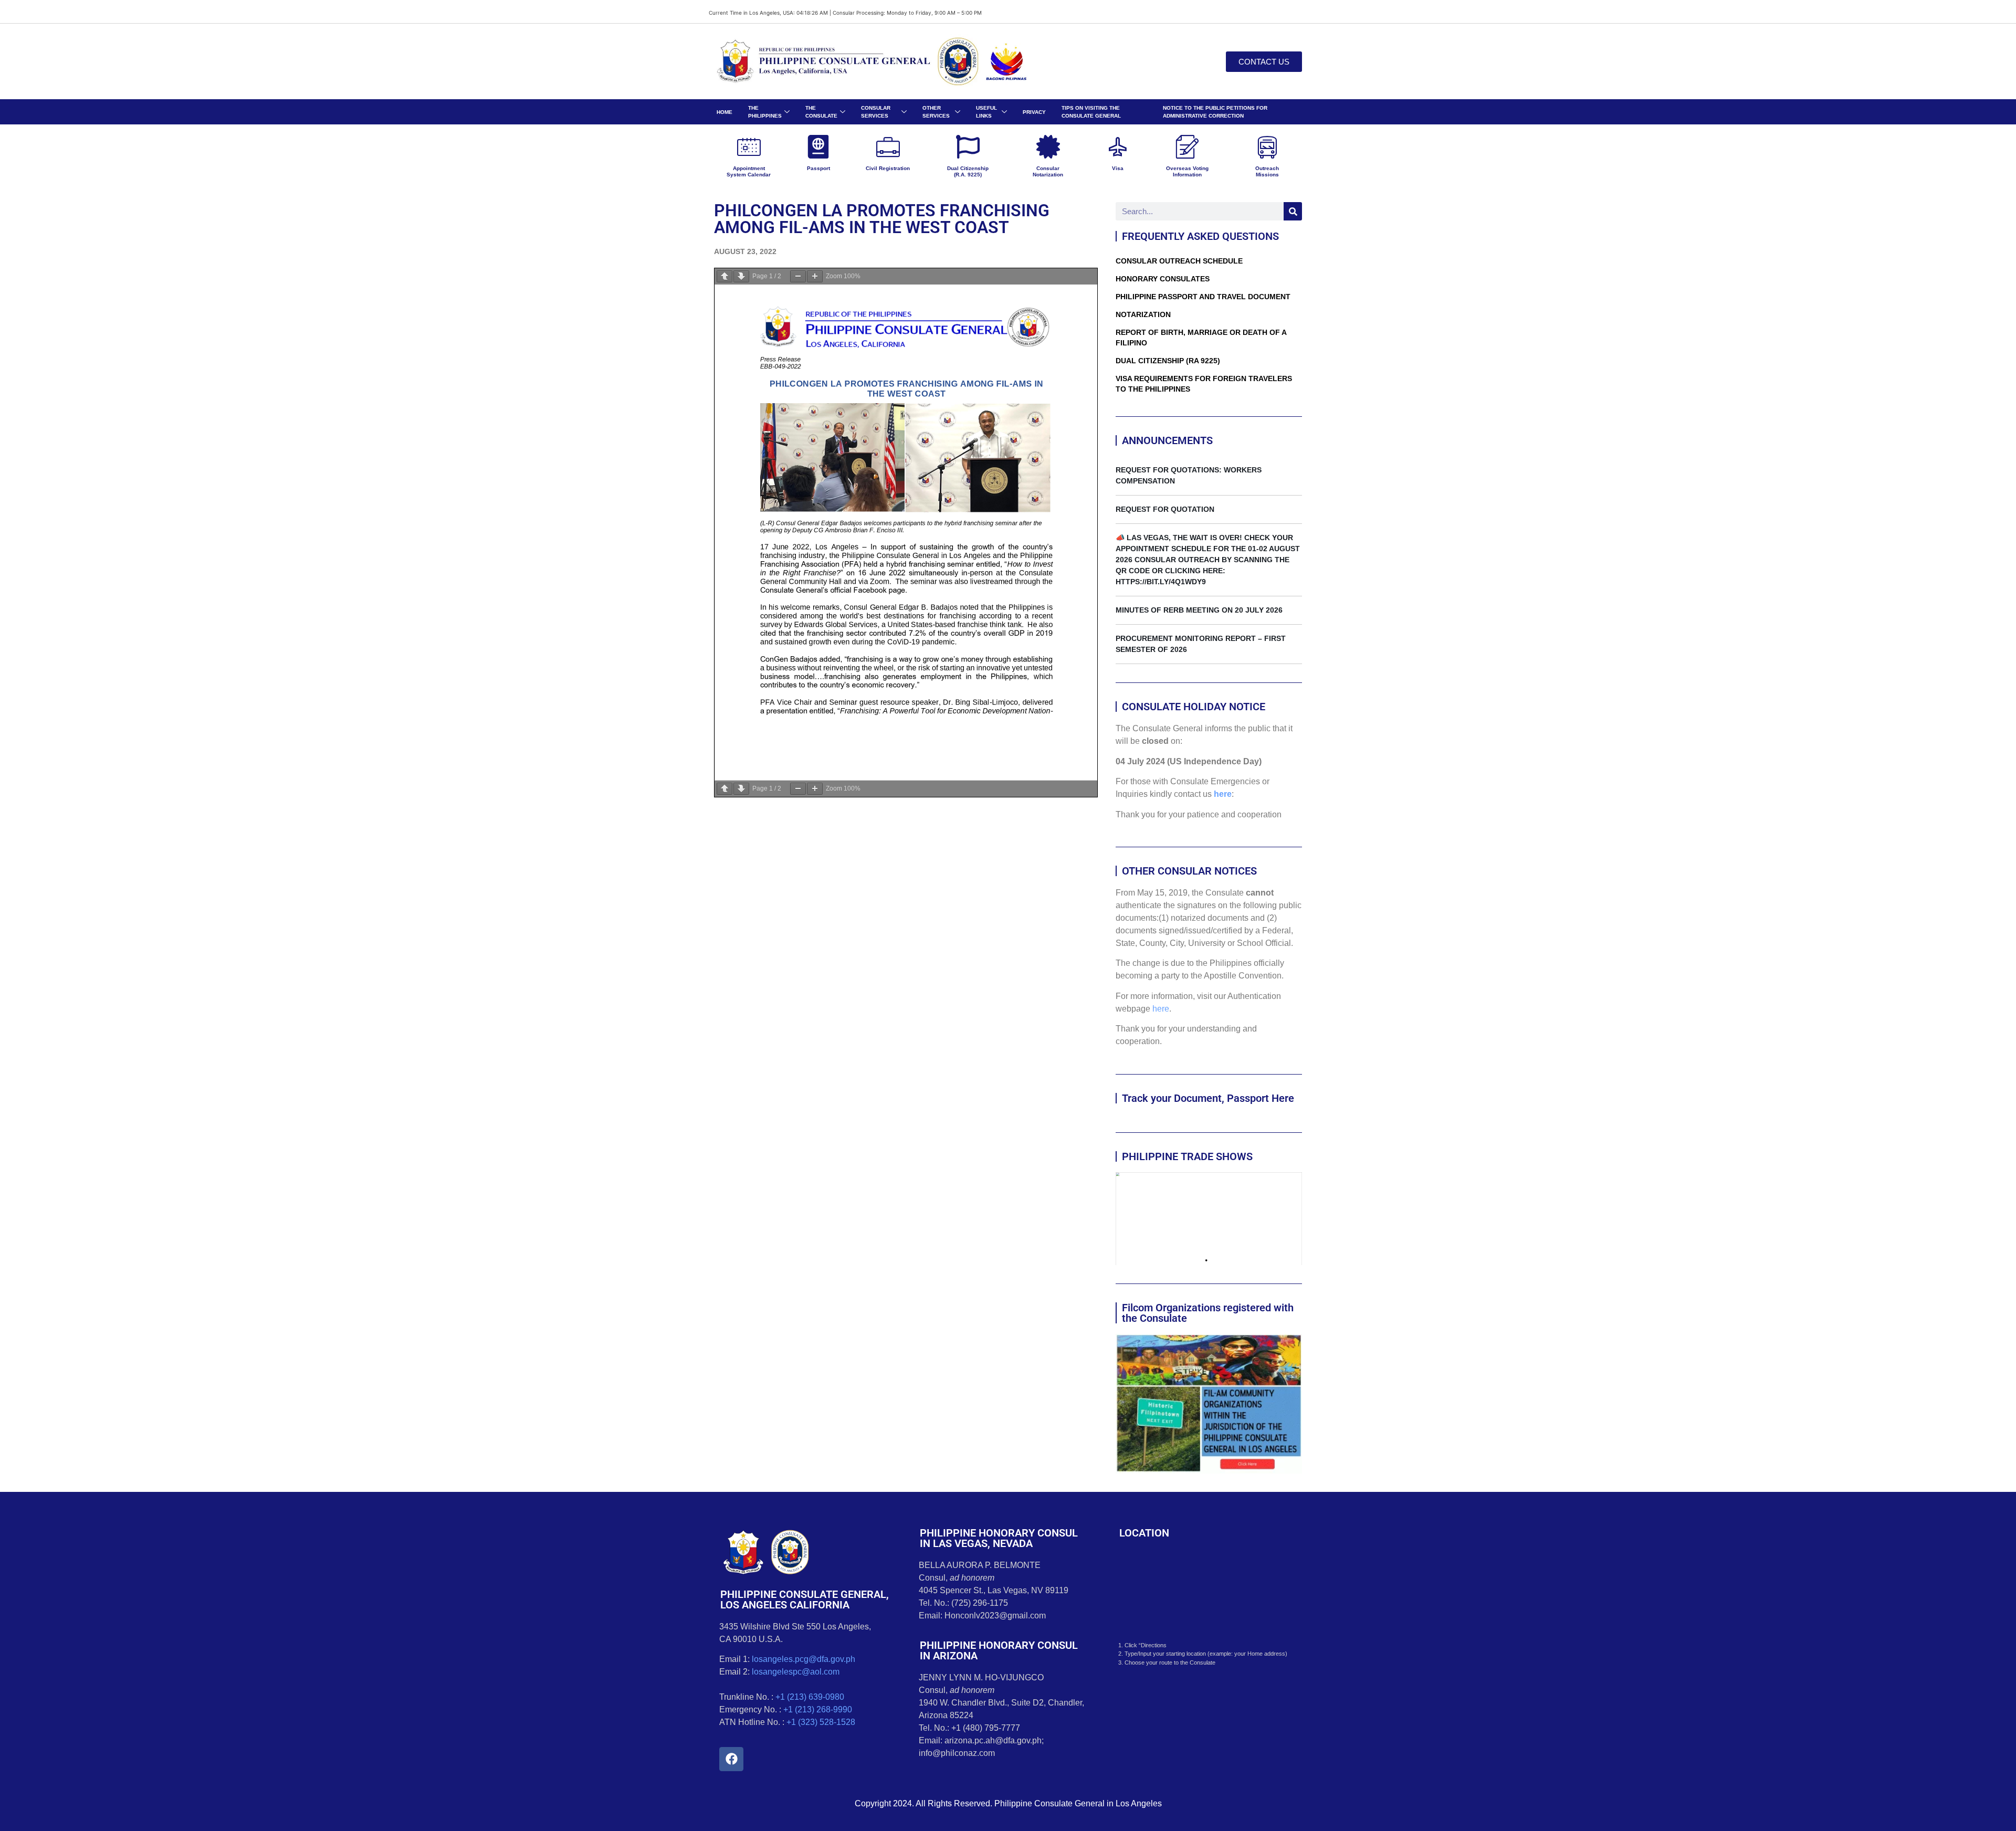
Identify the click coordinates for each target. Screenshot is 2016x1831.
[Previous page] (724, 276)
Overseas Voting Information (1187, 171)
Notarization (1143, 314)
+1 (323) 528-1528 (821, 1722)
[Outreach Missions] (1267, 147)
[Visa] (1117, 147)
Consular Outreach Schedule (1179, 261)
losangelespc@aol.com (796, 1672)
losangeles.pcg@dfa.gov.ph (804, 1659)
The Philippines (765, 112)
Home (724, 112)
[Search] (1293, 211)
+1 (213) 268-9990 (818, 1709)
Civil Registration (888, 168)
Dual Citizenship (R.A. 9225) (968, 171)
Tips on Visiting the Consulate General (1091, 112)
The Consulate (821, 112)
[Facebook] (731, 1759)
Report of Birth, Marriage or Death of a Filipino (1201, 338)
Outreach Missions (1267, 171)
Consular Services (876, 112)
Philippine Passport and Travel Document (1203, 297)
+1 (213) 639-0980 (810, 1697)
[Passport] (818, 147)
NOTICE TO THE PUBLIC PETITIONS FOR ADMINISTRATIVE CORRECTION (1215, 112)
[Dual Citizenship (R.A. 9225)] (968, 147)
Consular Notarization (1048, 171)
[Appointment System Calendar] (749, 147)
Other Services (936, 112)
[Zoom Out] (798, 276)
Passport (818, 168)
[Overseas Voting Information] (1187, 147)
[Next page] (741, 276)
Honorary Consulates (1163, 279)
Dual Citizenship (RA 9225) (1168, 361)
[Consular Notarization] (1048, 147)
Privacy (1034, 112)
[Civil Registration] (888, 147)
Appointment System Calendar (749, 171)
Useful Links (986, 112)
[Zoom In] (815, 276)
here (1223, 794)
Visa (1118, 168)
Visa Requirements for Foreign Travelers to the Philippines (1204, 384)
